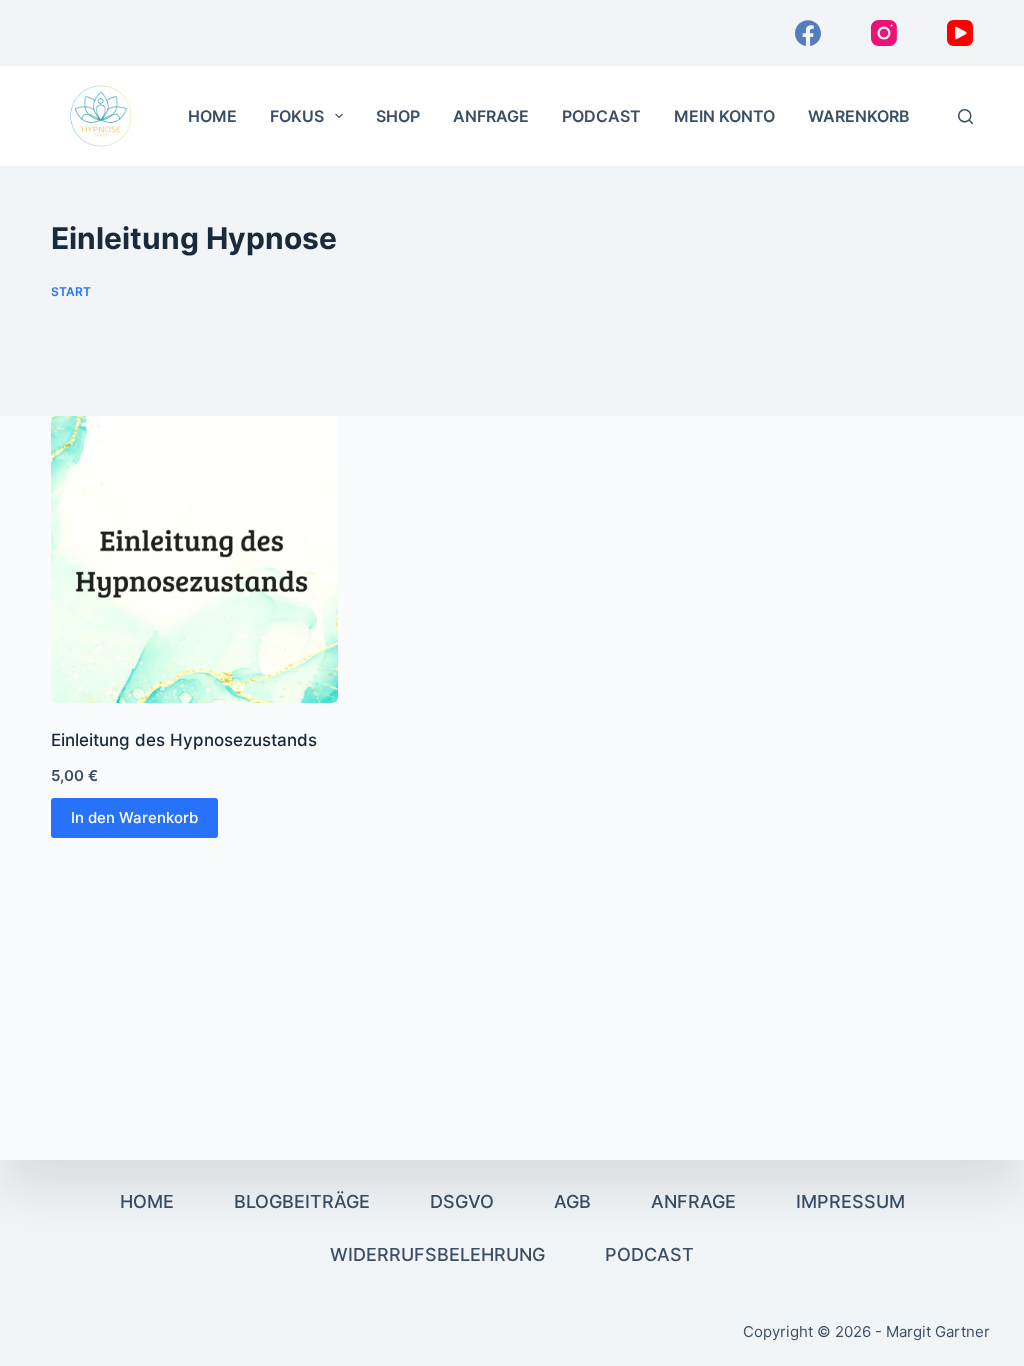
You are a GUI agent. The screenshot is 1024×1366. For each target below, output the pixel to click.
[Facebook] (808, 33)
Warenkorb (859, 116)
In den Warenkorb (134, 817)
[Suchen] (965, 116)
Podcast (601, 116)
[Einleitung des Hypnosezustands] (194, 559)
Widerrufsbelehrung (437, 1254)
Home (212, 116)
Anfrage (491, 116)
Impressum (850, 1201)
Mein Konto (724, 116)
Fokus (297, 116)
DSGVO (462, 1201)
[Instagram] (884, 33)
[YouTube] (960, 33)
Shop (398, 116)
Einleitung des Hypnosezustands (184, 740)
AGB (572, 1201)
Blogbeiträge (302, 1201)
